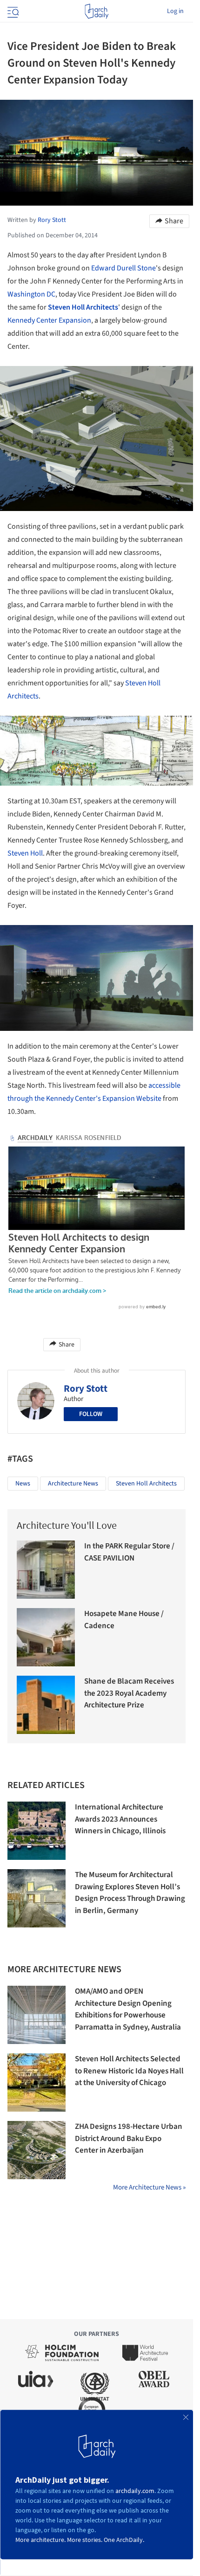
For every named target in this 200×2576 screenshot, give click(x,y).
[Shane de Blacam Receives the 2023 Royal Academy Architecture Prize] (46, 1705)
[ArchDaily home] (97, 11)
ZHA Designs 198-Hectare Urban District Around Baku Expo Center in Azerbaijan (129, 2138)
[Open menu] (12, 11)
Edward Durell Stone (123, 268)
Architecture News (73, 1484)
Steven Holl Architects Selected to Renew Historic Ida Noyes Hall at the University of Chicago (129, 2071)
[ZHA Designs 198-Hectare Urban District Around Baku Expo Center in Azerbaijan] (37, 2150)
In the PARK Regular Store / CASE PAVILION (129, 1552)
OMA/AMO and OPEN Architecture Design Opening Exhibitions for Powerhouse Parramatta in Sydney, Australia (128, 2009)
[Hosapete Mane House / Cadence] (46, 1637)
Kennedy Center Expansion (49, 320)
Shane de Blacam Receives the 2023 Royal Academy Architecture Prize (129, 1693)
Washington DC (31, 294)
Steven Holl (25, 853)
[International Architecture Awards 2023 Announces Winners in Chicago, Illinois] (37, 1831)
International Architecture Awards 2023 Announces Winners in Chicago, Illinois (120, 1819)
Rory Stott (86, 1388)
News (23, 1484)
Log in (175, 11)
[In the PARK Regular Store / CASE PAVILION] (46, 1570)
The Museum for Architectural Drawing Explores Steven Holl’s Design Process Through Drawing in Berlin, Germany (130, 1893)
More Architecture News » (149, 2187)
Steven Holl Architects (83, 307)
